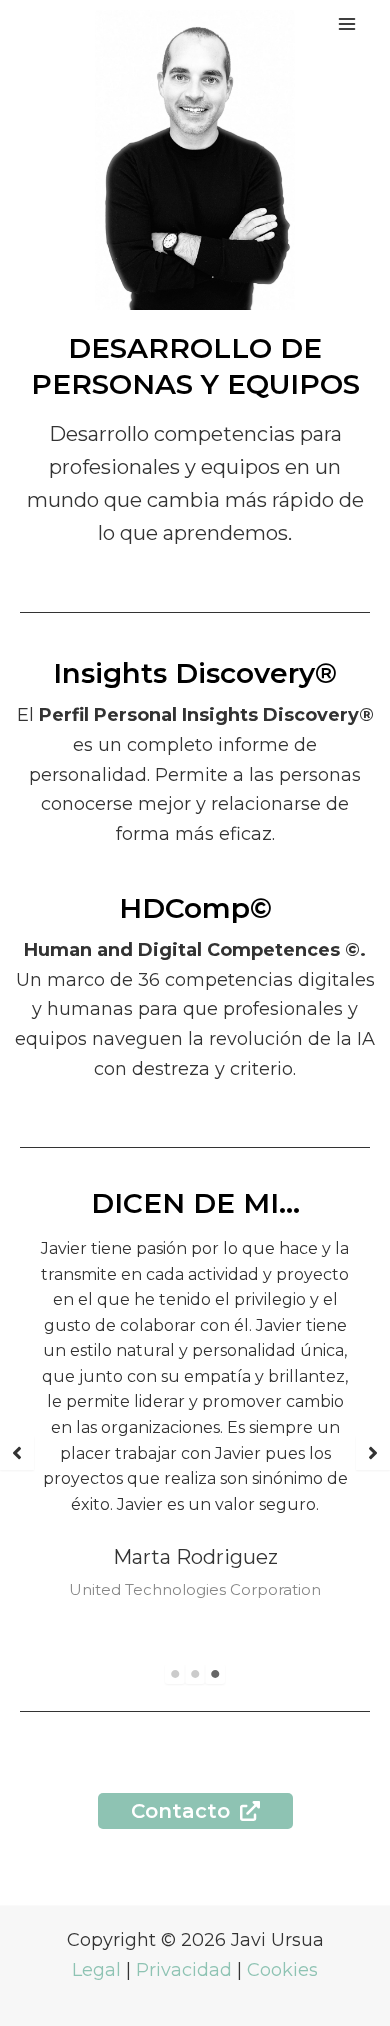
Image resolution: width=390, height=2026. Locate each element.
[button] (17, 1453)
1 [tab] (175, 1674)
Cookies (282, 1970)
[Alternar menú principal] (346, 23)
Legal (96, 1970)
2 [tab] (195, 1674)
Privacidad (184, 1970)
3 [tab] (215, 1674)
